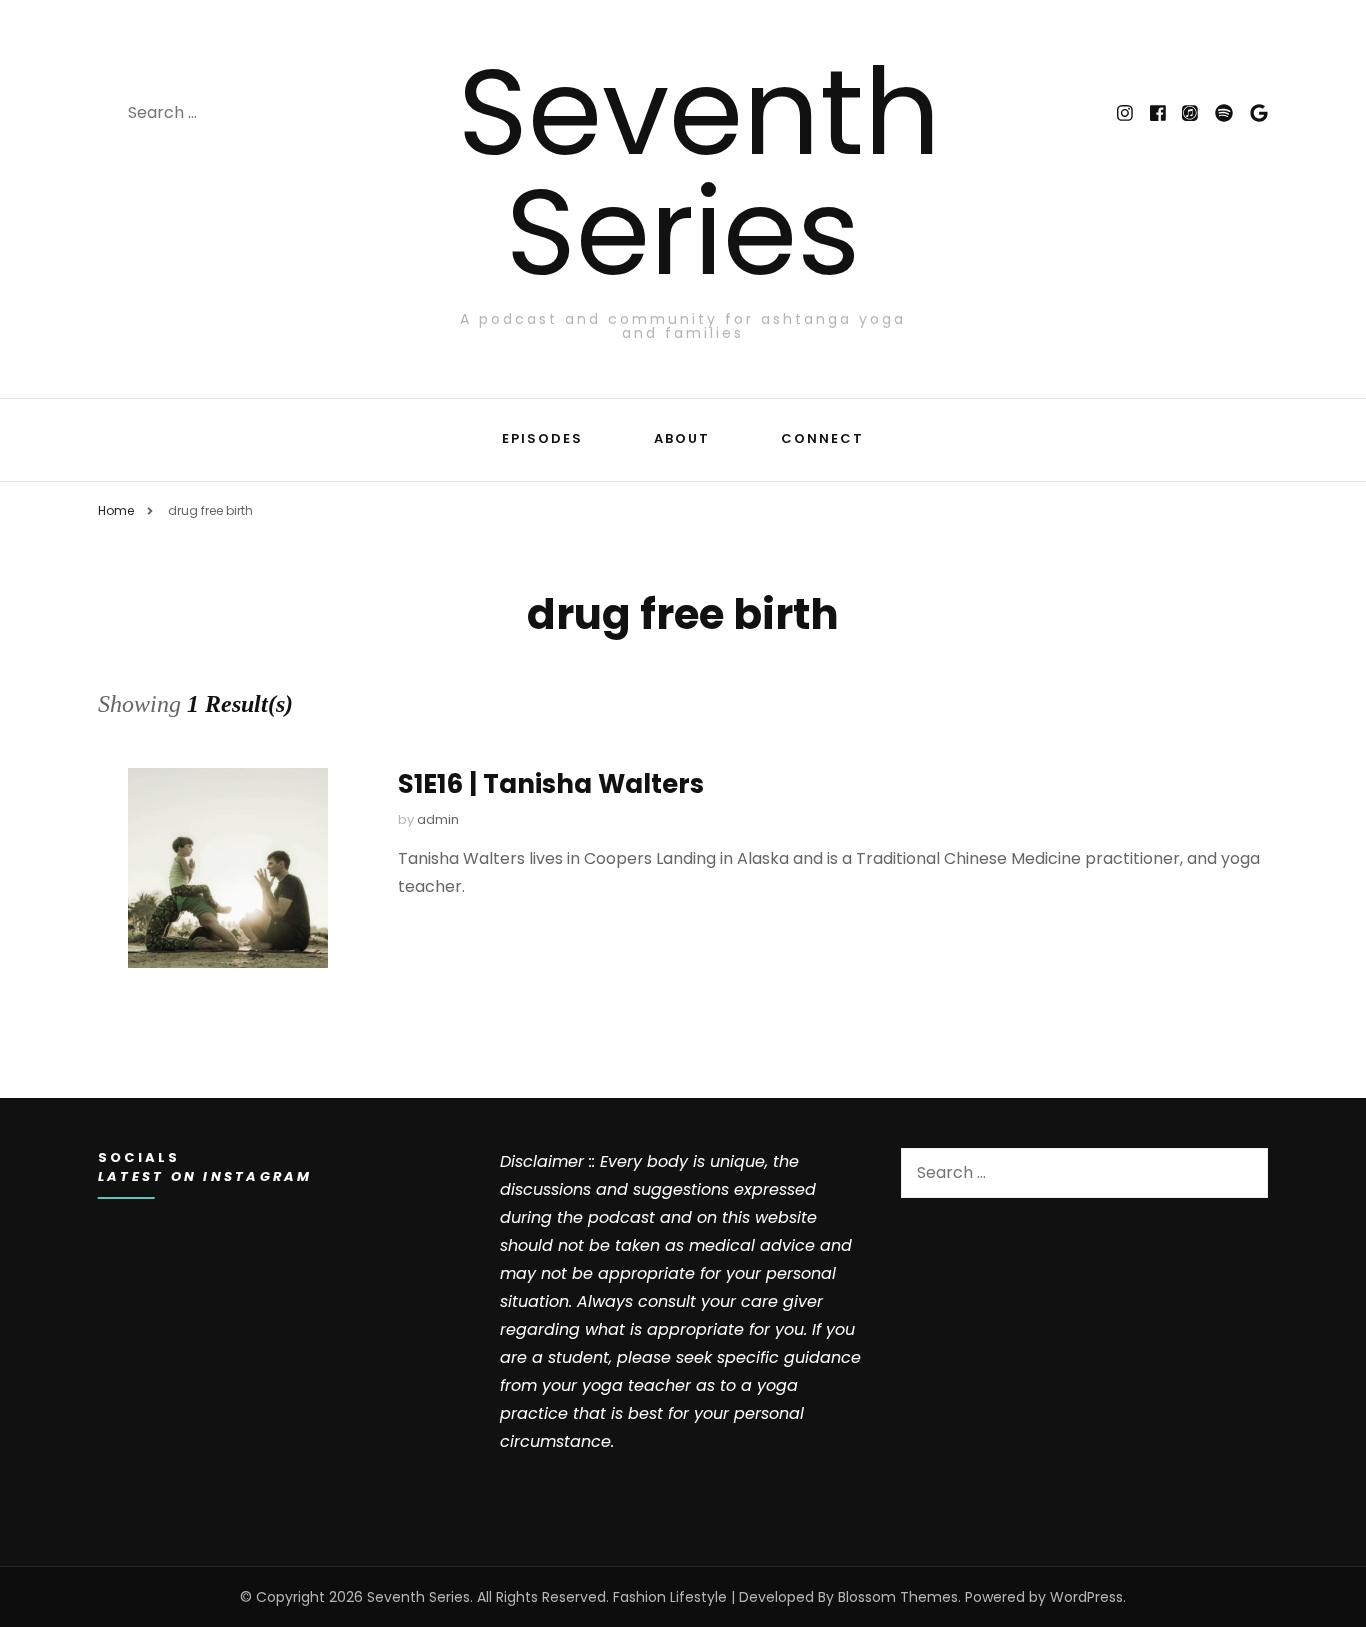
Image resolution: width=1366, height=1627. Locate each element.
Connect (822, 438)
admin (438, 819)
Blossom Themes (898, 1597)
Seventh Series (699, 172)
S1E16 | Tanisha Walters (551, 784)
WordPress (1086, 1597)
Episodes (542, 438)
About (682, 438)
